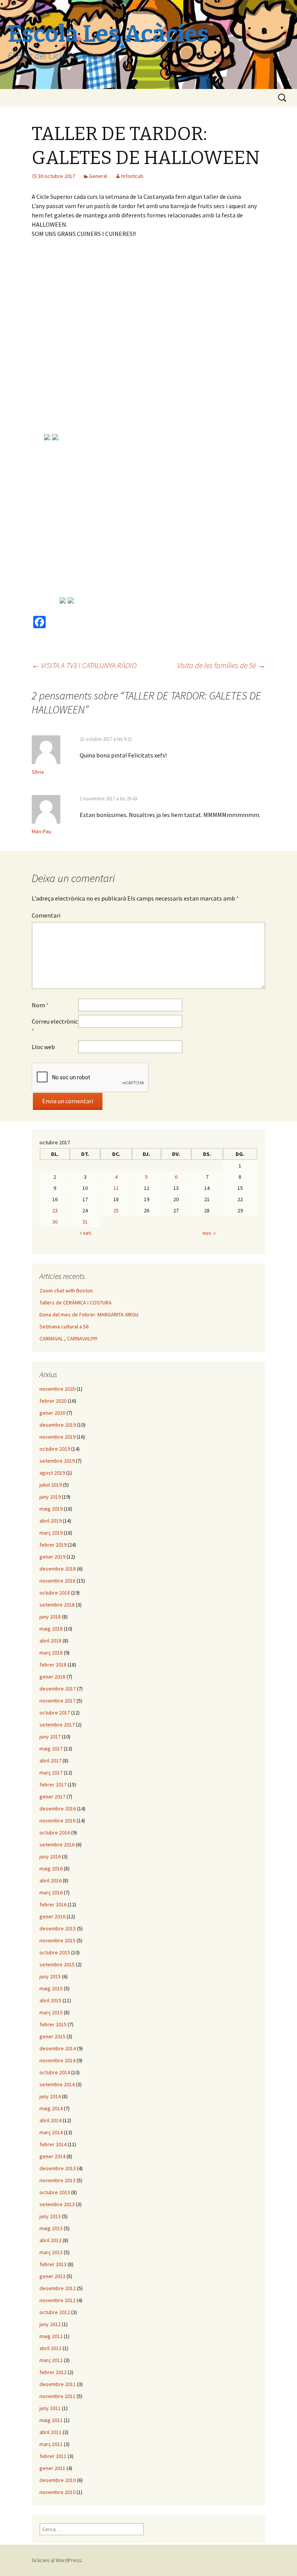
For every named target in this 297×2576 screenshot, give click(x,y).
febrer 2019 (53, 1545)
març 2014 (51, 2132)
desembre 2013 (58, 2168)
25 (116, 1210)
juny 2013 (50, 2216)
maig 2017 (51, 1749)
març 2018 (51, 1653)
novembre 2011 (57, 2396)
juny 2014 (50, 2096)
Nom (40, 1005)
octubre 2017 (55, 1713)
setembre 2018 (57, 1605)
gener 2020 (52, 1413)
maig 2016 (51, 1868)
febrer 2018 (53, 1665)
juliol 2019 (51, 1485)
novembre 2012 (57, 2300)
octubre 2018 (55, 1593)
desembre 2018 (58, 1569)
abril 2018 (50, 1641)
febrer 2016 (53, 1904)
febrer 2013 (53, 2264)
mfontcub (132, 176)
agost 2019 (52, 1473)
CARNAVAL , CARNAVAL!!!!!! (68, 1338)
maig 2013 (51, 2228)
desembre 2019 (58, 1425)
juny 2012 (50, 2324)
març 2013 (51, 2252)
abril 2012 (50, 2348)
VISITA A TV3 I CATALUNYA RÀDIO (84, 665)
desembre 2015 (58, 1928)
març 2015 (51, 2012)
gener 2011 (52, 2468)
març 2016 (51, 1892)
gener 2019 (52, 1557)
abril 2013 (50, 2240)
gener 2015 (52, 2036)
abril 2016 (50, 1880)
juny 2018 (50, 1617)
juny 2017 (50, 1737)
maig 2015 (51, 1988)
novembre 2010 (57, 2492)
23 (55, 1210)
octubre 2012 (55, 2312)
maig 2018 (51, 1629)
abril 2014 (50, 2120)
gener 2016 (52, 1916)
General (98, 176)
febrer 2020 (53, 1401)
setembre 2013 (57, 2204)
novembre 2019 (57, 1437)
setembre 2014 (57, 2084)
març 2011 (51, 2444)
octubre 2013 (55, 2192)
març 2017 (51, 1773)
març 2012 (51, 2360)
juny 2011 (50, 2408)
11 (116, 1188)
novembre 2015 (57, 1940)
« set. (86, 1233)
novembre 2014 (57, 2060)
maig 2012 (51, 2336)
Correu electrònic (55, 1026)
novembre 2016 (57, 1820)
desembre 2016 (58, 1808)
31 (85, 1222)
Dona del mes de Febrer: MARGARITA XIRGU (89, 1314)
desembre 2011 (58, 2384)
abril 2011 (50, 2432)
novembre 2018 (57, 1581)
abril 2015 (50, 2000)
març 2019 (51, 1533)
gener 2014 (52, 2156)
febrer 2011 (53, 2456)
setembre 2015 (57, 1964)
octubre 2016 (55, 1832)
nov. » (209, 1233)
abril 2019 (50, 1521)
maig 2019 (51, 1509)
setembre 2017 (57, 1725)
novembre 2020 (57, 1389)
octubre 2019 (55, 1449)
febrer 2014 (53, 2144)
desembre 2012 (58, 2288)
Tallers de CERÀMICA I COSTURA (76, 1303)
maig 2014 (51, 2108)
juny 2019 (50, 1497)
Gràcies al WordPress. (57, 2560)
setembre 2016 (57, 1844)
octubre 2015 (55, 1952)
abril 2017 (50, 1761)
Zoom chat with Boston (66, 1291)
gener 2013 (52, 2276)
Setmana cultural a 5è (64, 1326)
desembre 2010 (58, 2480)
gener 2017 (52, 1797)
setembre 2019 (57, 1461)
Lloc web (43, 1047)
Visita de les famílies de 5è (221, 665)
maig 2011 (51, 2420)
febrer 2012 (53, 2372)
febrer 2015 (53, 2024)
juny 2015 (50, 1976)
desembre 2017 (58, 1689)
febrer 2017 (53, 1785)
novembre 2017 (57, 1701)
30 (55, 1222)
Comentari (46, 915)
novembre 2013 (57, 2180)
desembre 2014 (58, 2048)
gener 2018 (52, 1677)
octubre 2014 (55, 2072)
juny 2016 (50, 1856)
